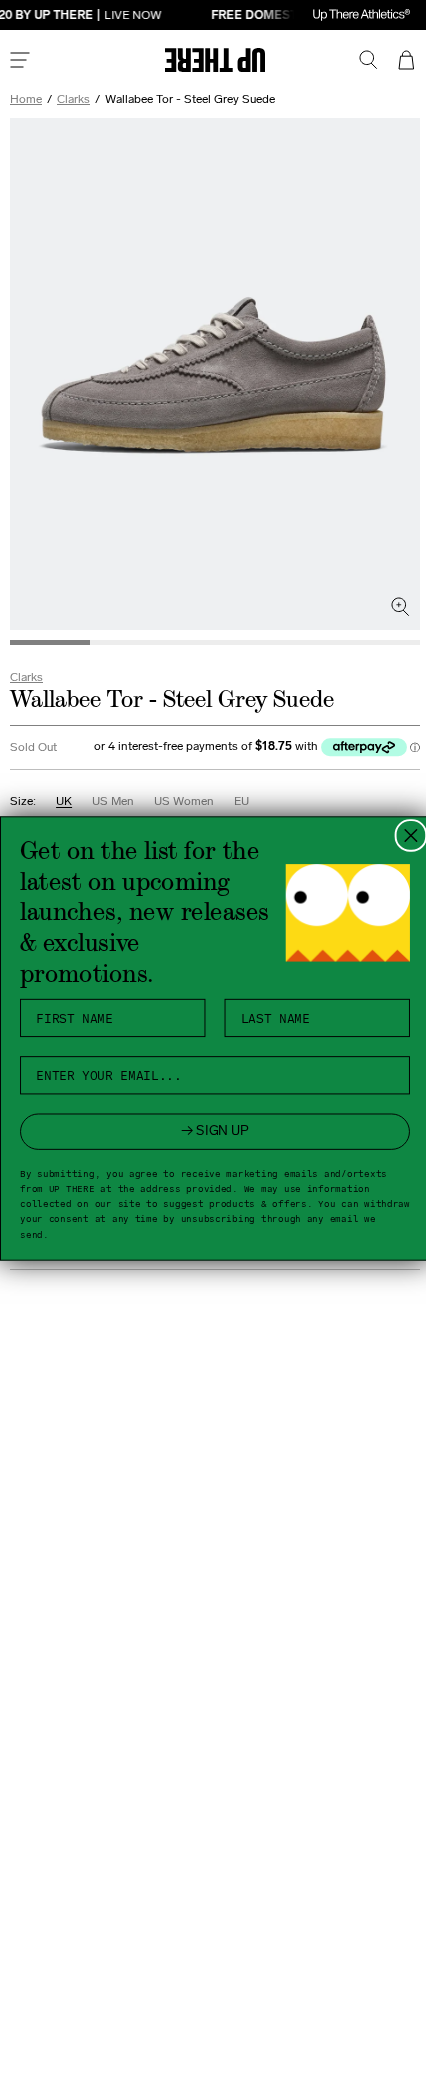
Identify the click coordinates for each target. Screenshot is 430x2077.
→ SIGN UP (208, 1131)
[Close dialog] (403, 835)
